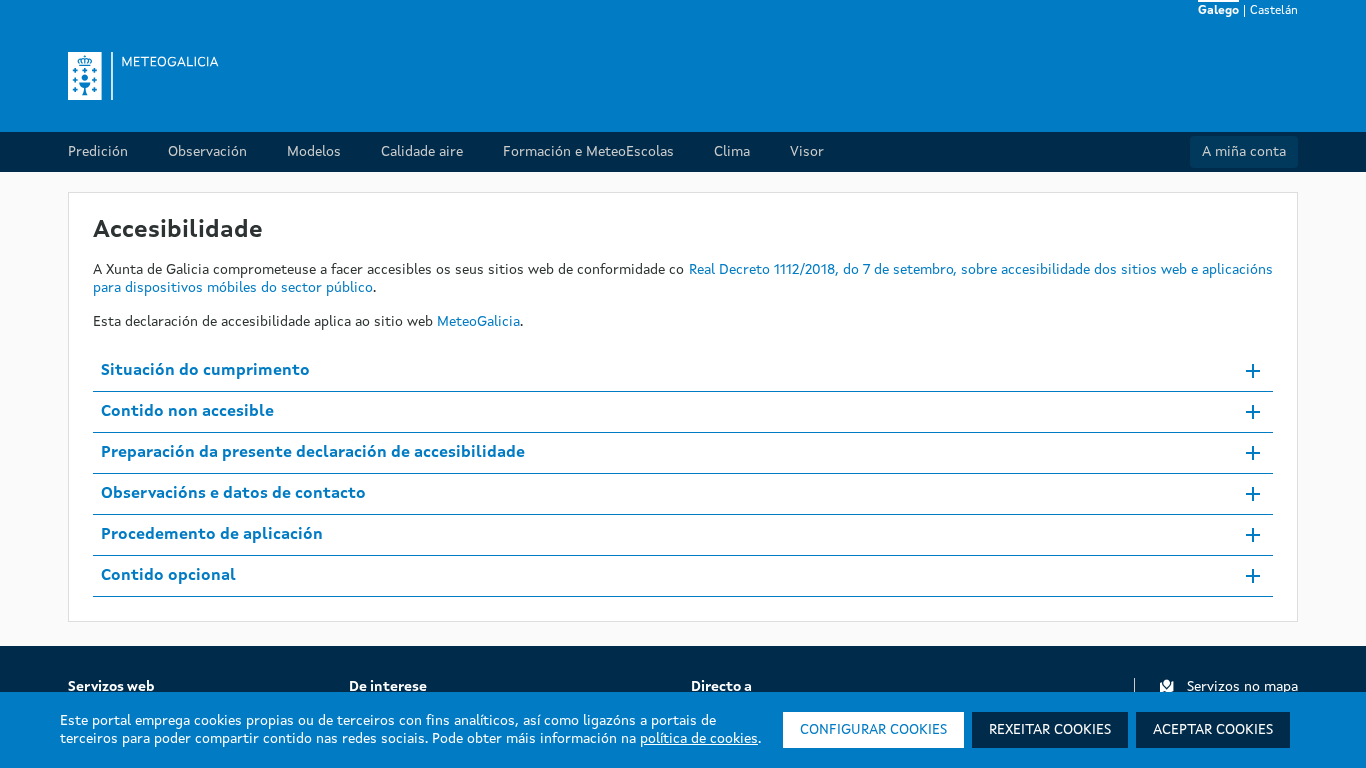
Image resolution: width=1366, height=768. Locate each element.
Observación (207, 152)
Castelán (1274, 11)
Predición (98, 152)
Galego (1218, 11)
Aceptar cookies (1213, 730)
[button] (683, 371)
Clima (732, 152)
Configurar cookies (873, 730)
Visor (807, 152)
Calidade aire (422, 152)
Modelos (314, 152)
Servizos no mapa (1242, 687)
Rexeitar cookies (1050, 730)
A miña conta (1244, 152)
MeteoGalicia (478, 322)
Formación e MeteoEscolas (588, 152)
